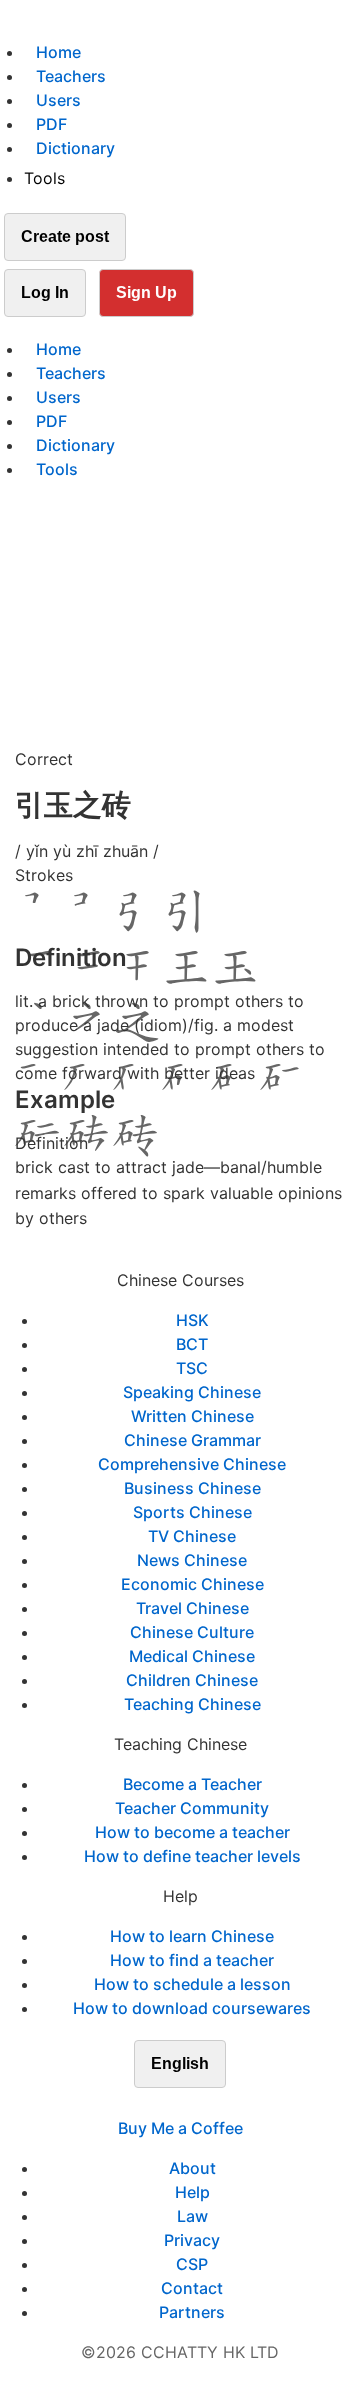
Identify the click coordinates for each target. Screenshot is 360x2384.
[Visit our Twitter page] (168, 2104)
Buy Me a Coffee (180, 2128)
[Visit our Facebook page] (144, 2104)
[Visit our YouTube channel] (216, 2104)
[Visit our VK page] (192, 2104)
